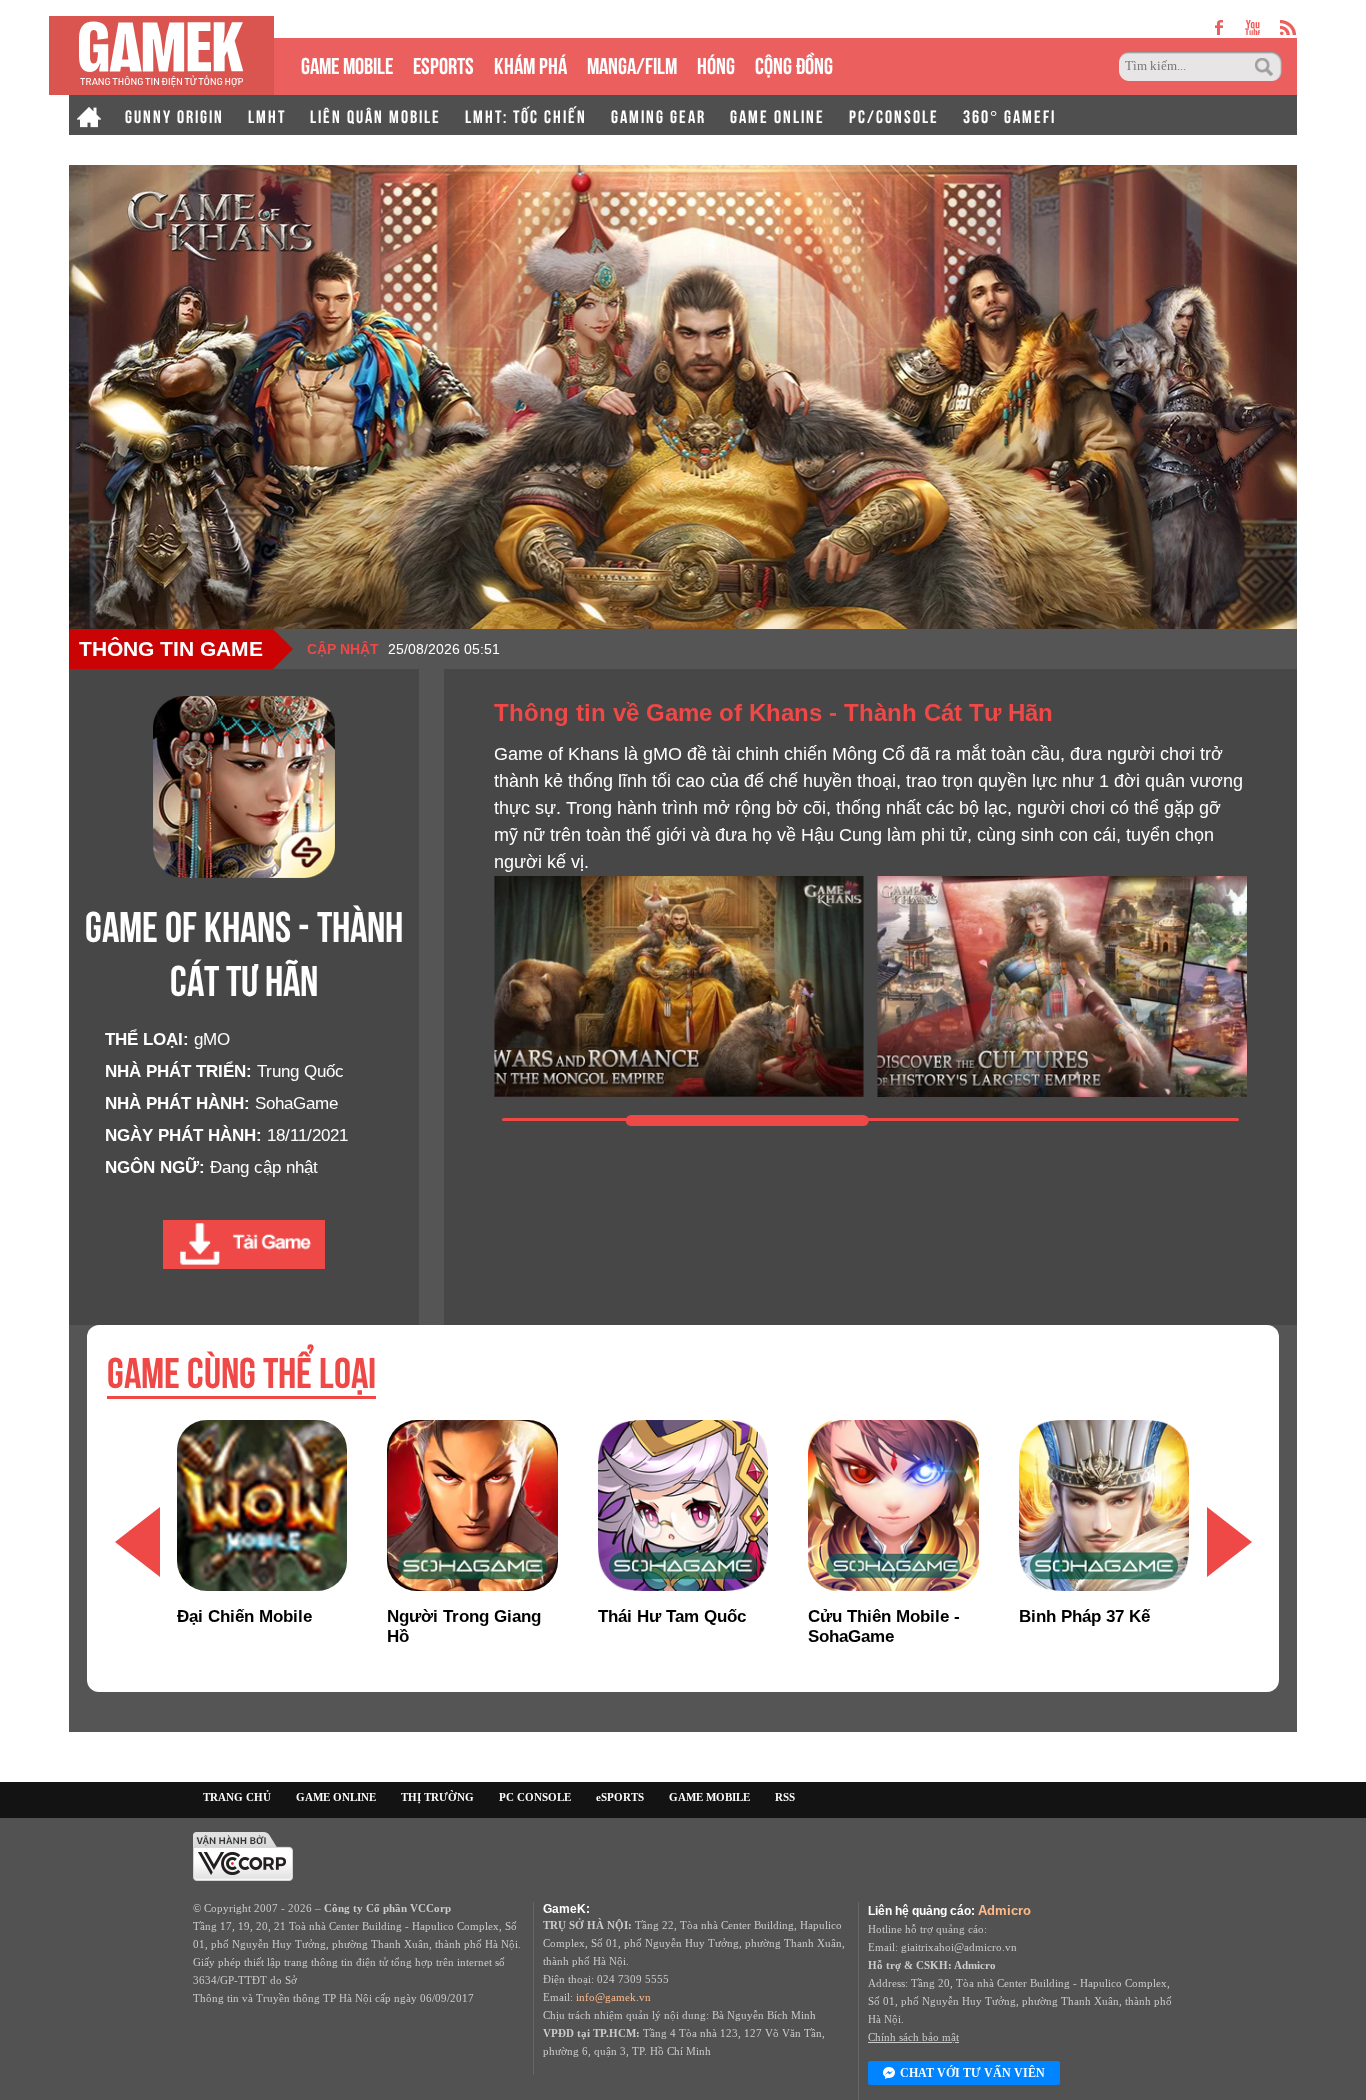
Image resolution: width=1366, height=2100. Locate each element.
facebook (1220, 27)
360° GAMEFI (1009, 115)
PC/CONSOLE (894, 115)
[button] (137, 1541)
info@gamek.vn (613, 1997)
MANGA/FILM (632, 63)
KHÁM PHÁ (530, 63)
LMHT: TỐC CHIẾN (526, 115)
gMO (212, 1039)
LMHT (267, 115)
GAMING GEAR (658, 115)
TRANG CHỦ (237, 1797)
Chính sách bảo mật (913, 2037)
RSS (785, 1797)
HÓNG (716, 63)
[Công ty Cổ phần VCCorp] (243, 1855)
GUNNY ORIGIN (174, 115)
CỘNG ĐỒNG (794, 63)
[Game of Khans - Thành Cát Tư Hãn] (244, 1244)
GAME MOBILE (347, 63)
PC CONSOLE (535, 1797)
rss (1288, 27)
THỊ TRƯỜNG (437, 1797)
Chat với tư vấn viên (972, 2073)
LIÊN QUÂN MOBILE (375, 115)
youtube (1252, 27)
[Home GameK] (89, 115)
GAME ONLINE (777, 115)
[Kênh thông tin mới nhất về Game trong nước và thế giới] (161, 55)
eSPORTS (443, 63)
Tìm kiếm (1267, 67)
